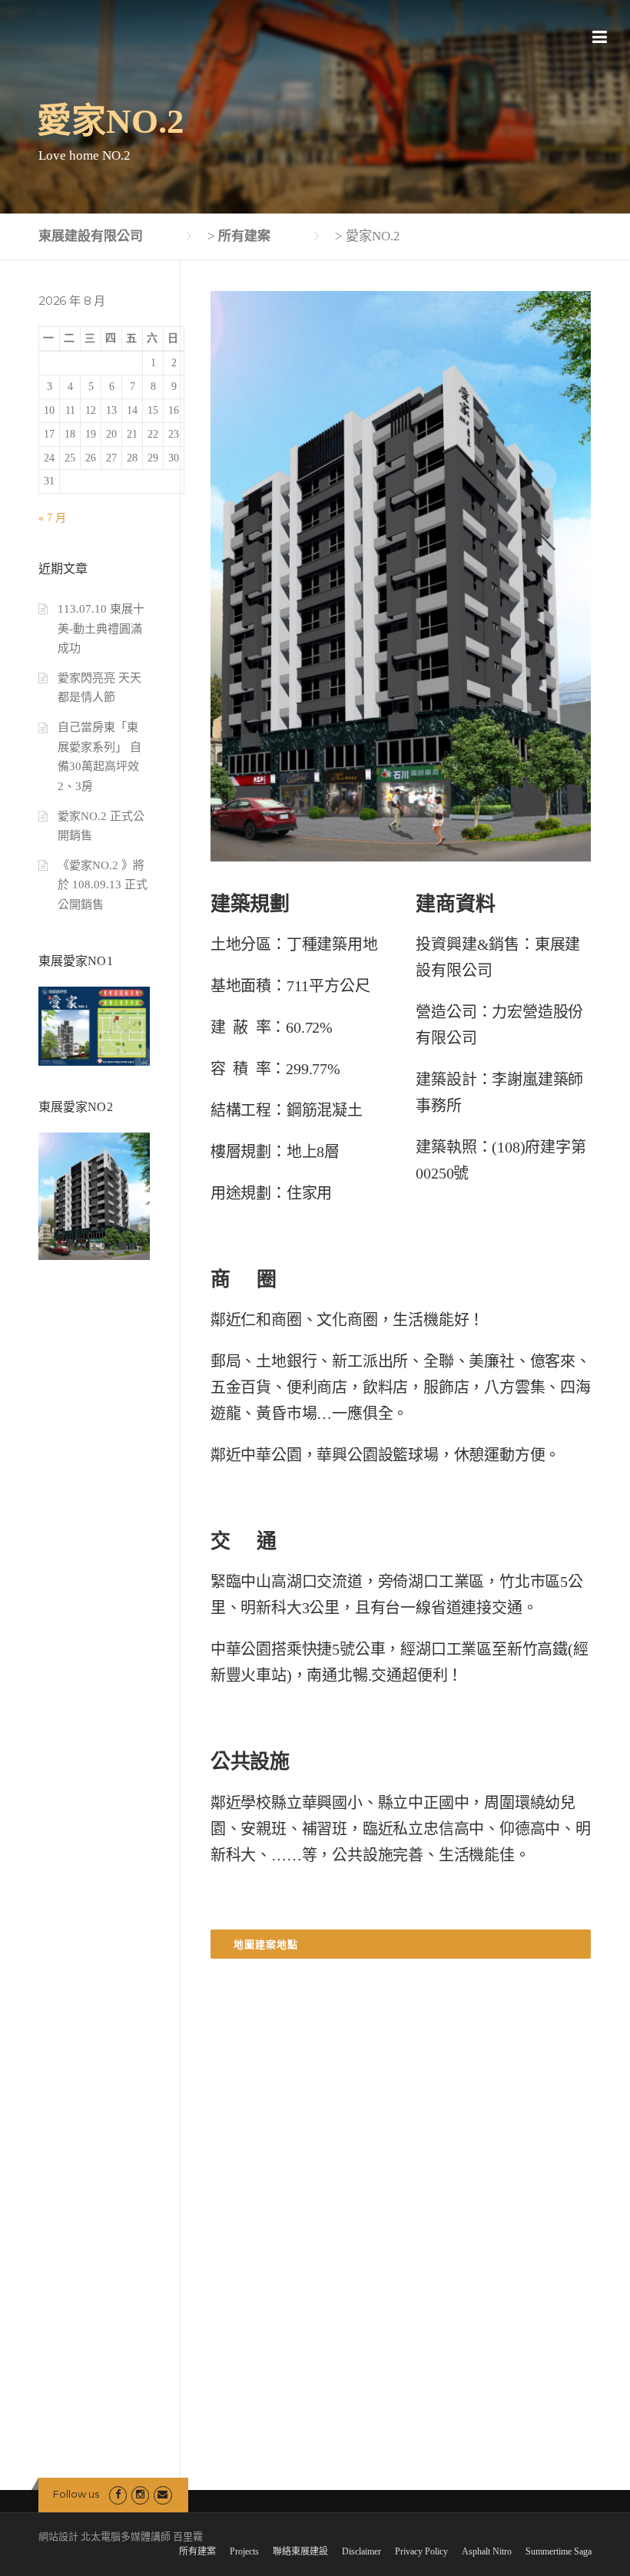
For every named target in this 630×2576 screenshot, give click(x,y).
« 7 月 (52, 518)
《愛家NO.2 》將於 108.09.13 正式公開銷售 (103, 885)
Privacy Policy (421, 2551)
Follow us (76, 2494)
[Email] (162, 2494)
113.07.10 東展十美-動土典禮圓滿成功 (101, 628)
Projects (244, 2551)
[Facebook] (118, 2494)
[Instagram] (140, 2494)
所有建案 (197, 2551)
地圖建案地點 (266, 1944)
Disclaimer (361, 2551)
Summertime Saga (559, 2551)
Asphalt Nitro (487, 2551)
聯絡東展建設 (300, 2551)
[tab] (401, 1944)
